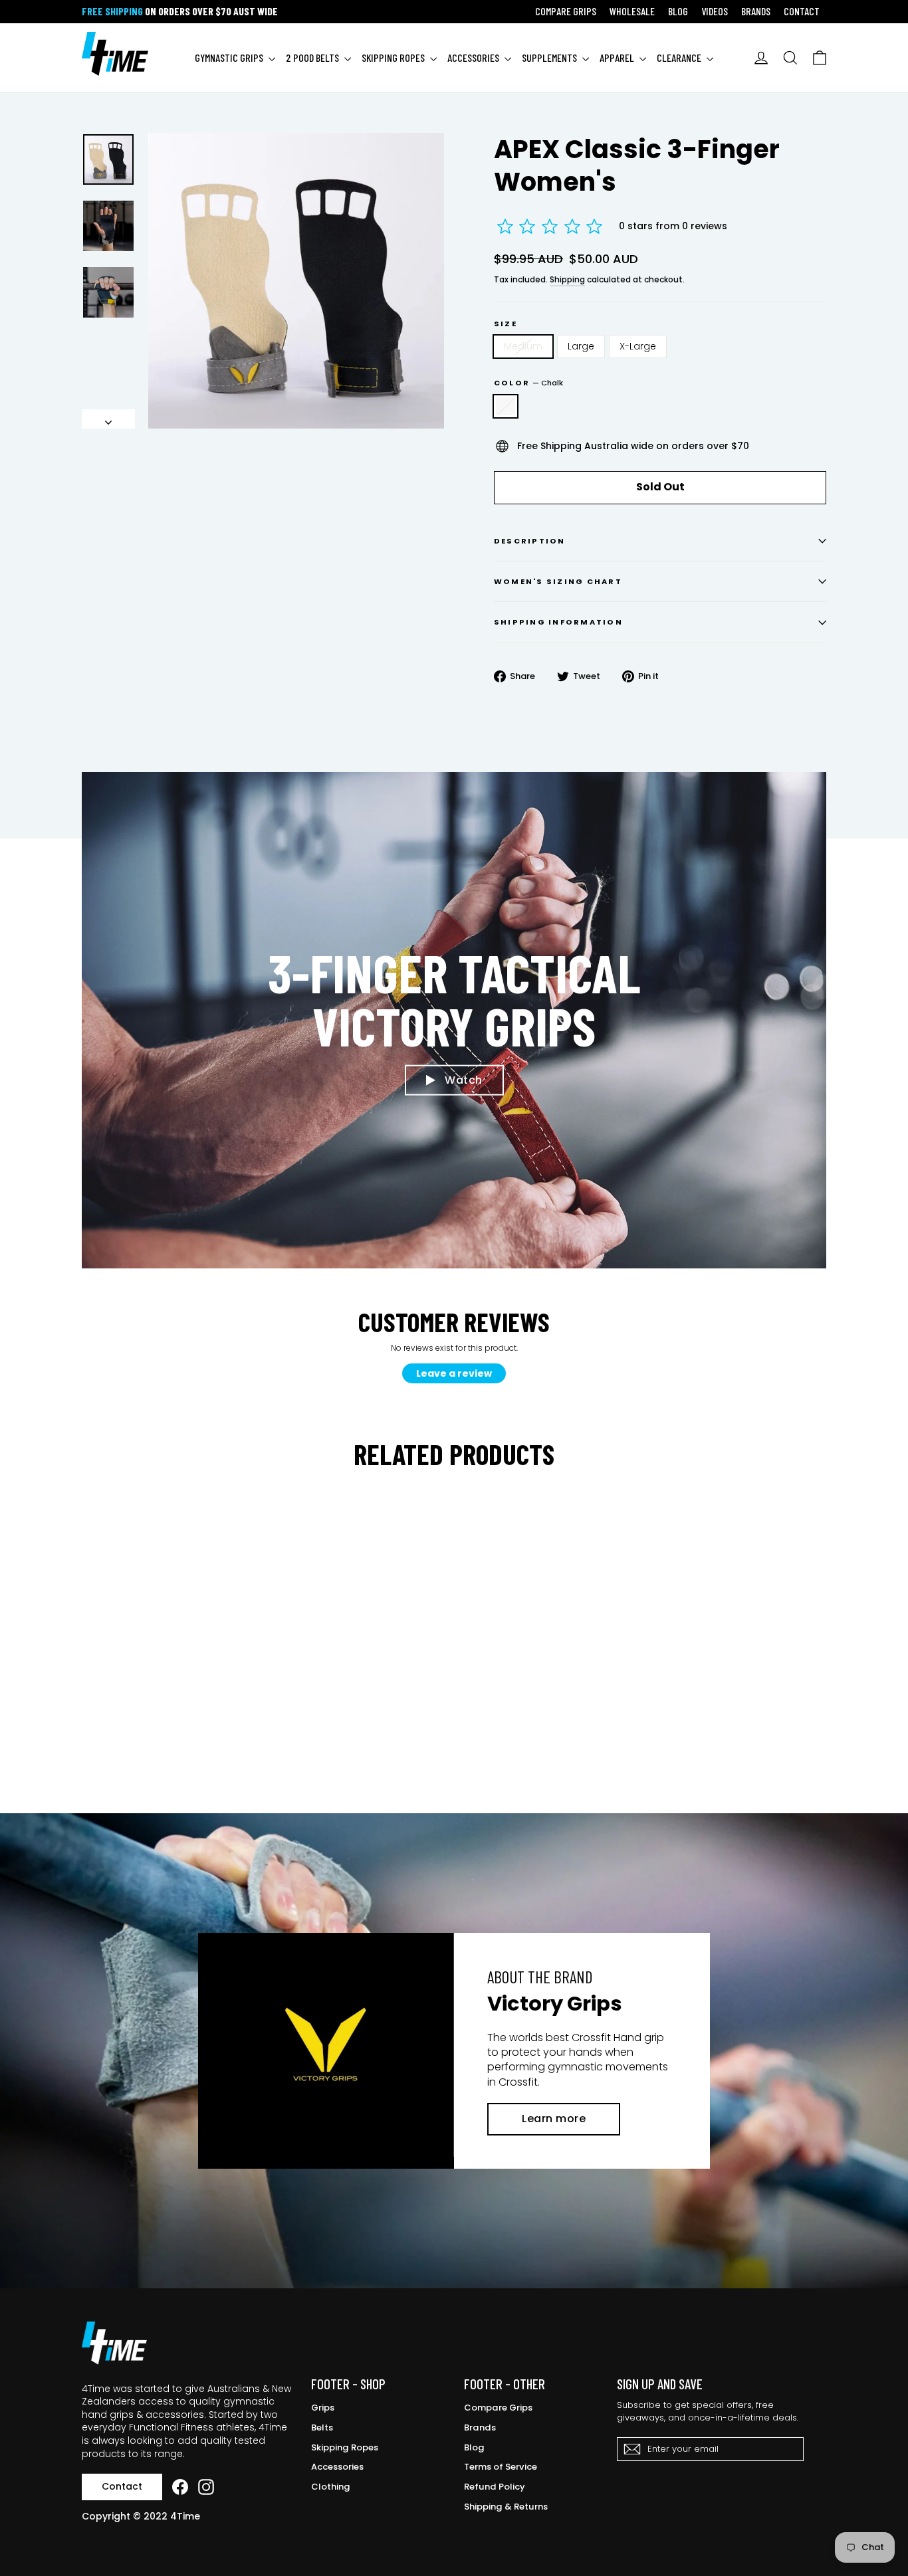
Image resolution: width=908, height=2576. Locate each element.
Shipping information (558, 622)
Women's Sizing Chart (558, 581)
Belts (322, 2427)
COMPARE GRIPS (566, 11)
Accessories (337, 2467)
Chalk (506, 407)
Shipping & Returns (506, 2507)
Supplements (550, 57)
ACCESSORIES (474, 57)
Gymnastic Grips (230, 57)
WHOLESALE (632, 11)
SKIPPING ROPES (394, 57)
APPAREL (618, 57)
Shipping (567, 280)
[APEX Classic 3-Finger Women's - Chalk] (90, 1738)
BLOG (678, 11)
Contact (122, 2486)
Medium (523, 346)
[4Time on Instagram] (206, 2487)
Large (581, 346)
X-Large (638, 346)
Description (530, 541)
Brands (480, 2427)
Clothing (331, 2487)
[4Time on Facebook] (180, 2487)
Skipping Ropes (345, 2447)
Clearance (680, 57)
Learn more (554, 2119)
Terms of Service (501, 2467)
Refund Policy (495, 2487)
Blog (474, 2447)
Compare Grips (498, 2408)
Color (528, 383)
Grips (323, 2408)
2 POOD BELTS (313, 57)
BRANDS (756, 11)
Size (506, 324)
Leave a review (454, 1373)
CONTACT (802, 11)
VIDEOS (715, 11)
